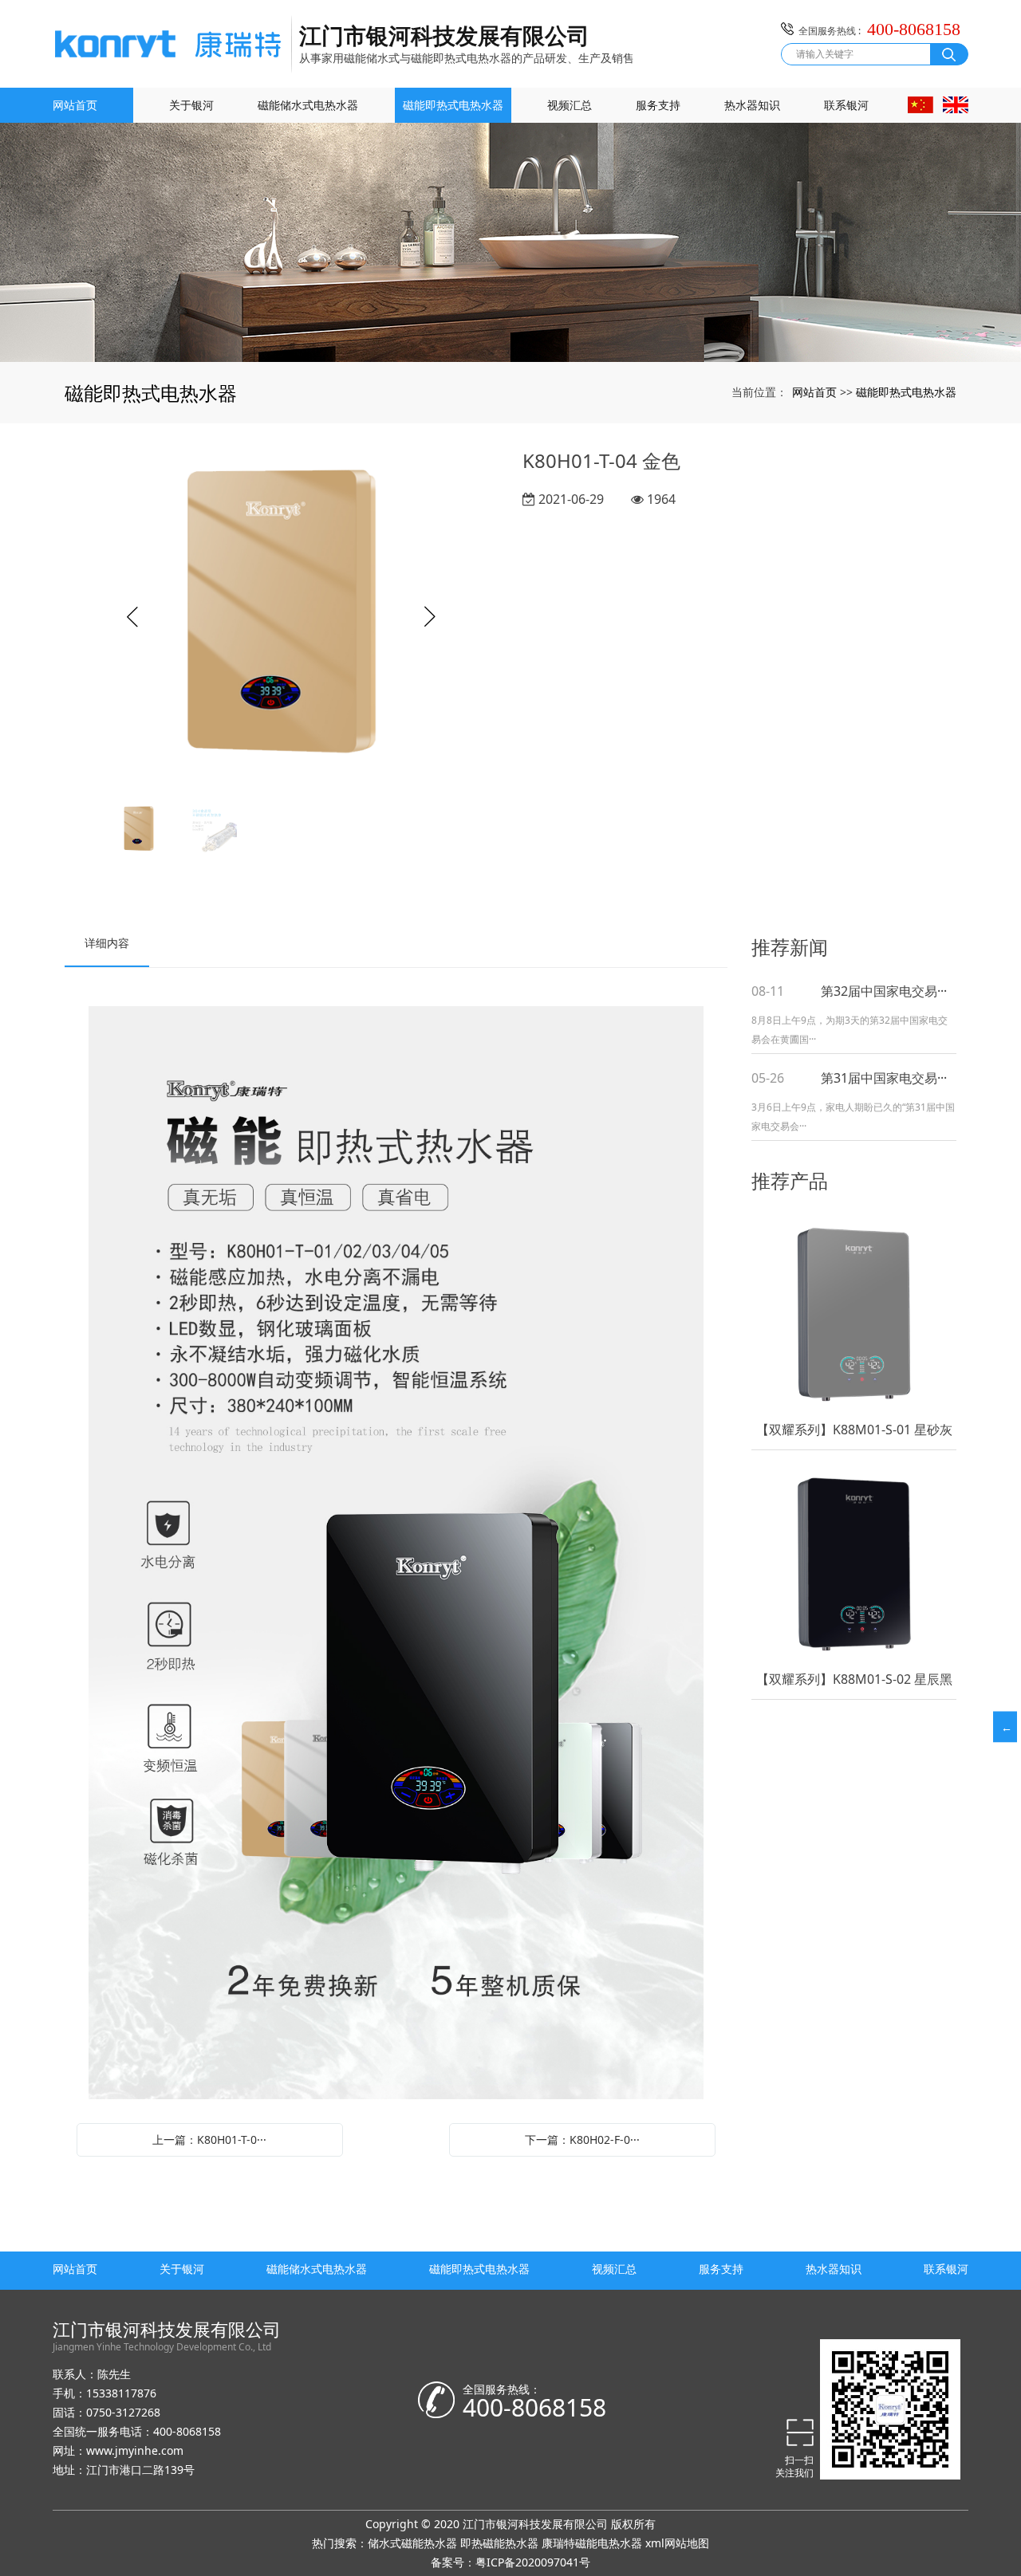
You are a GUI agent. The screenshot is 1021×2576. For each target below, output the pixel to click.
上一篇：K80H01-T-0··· (209, 2139)
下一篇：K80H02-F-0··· (582, 2139)
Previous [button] (132, 617)
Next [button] (431, 617)
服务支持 (658, 105)
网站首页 (75, 105)
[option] (282, 617)
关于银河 (191, 105)
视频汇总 (570, 105)
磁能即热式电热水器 (453, 105)
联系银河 (846, 105)
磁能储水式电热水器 (308, 105)
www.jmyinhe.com (135, 2450)
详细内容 (107, 943)
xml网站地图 (677, 2543)
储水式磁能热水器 (412, 2543)
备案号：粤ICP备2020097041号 (510, 2562)
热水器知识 (752, 105)
